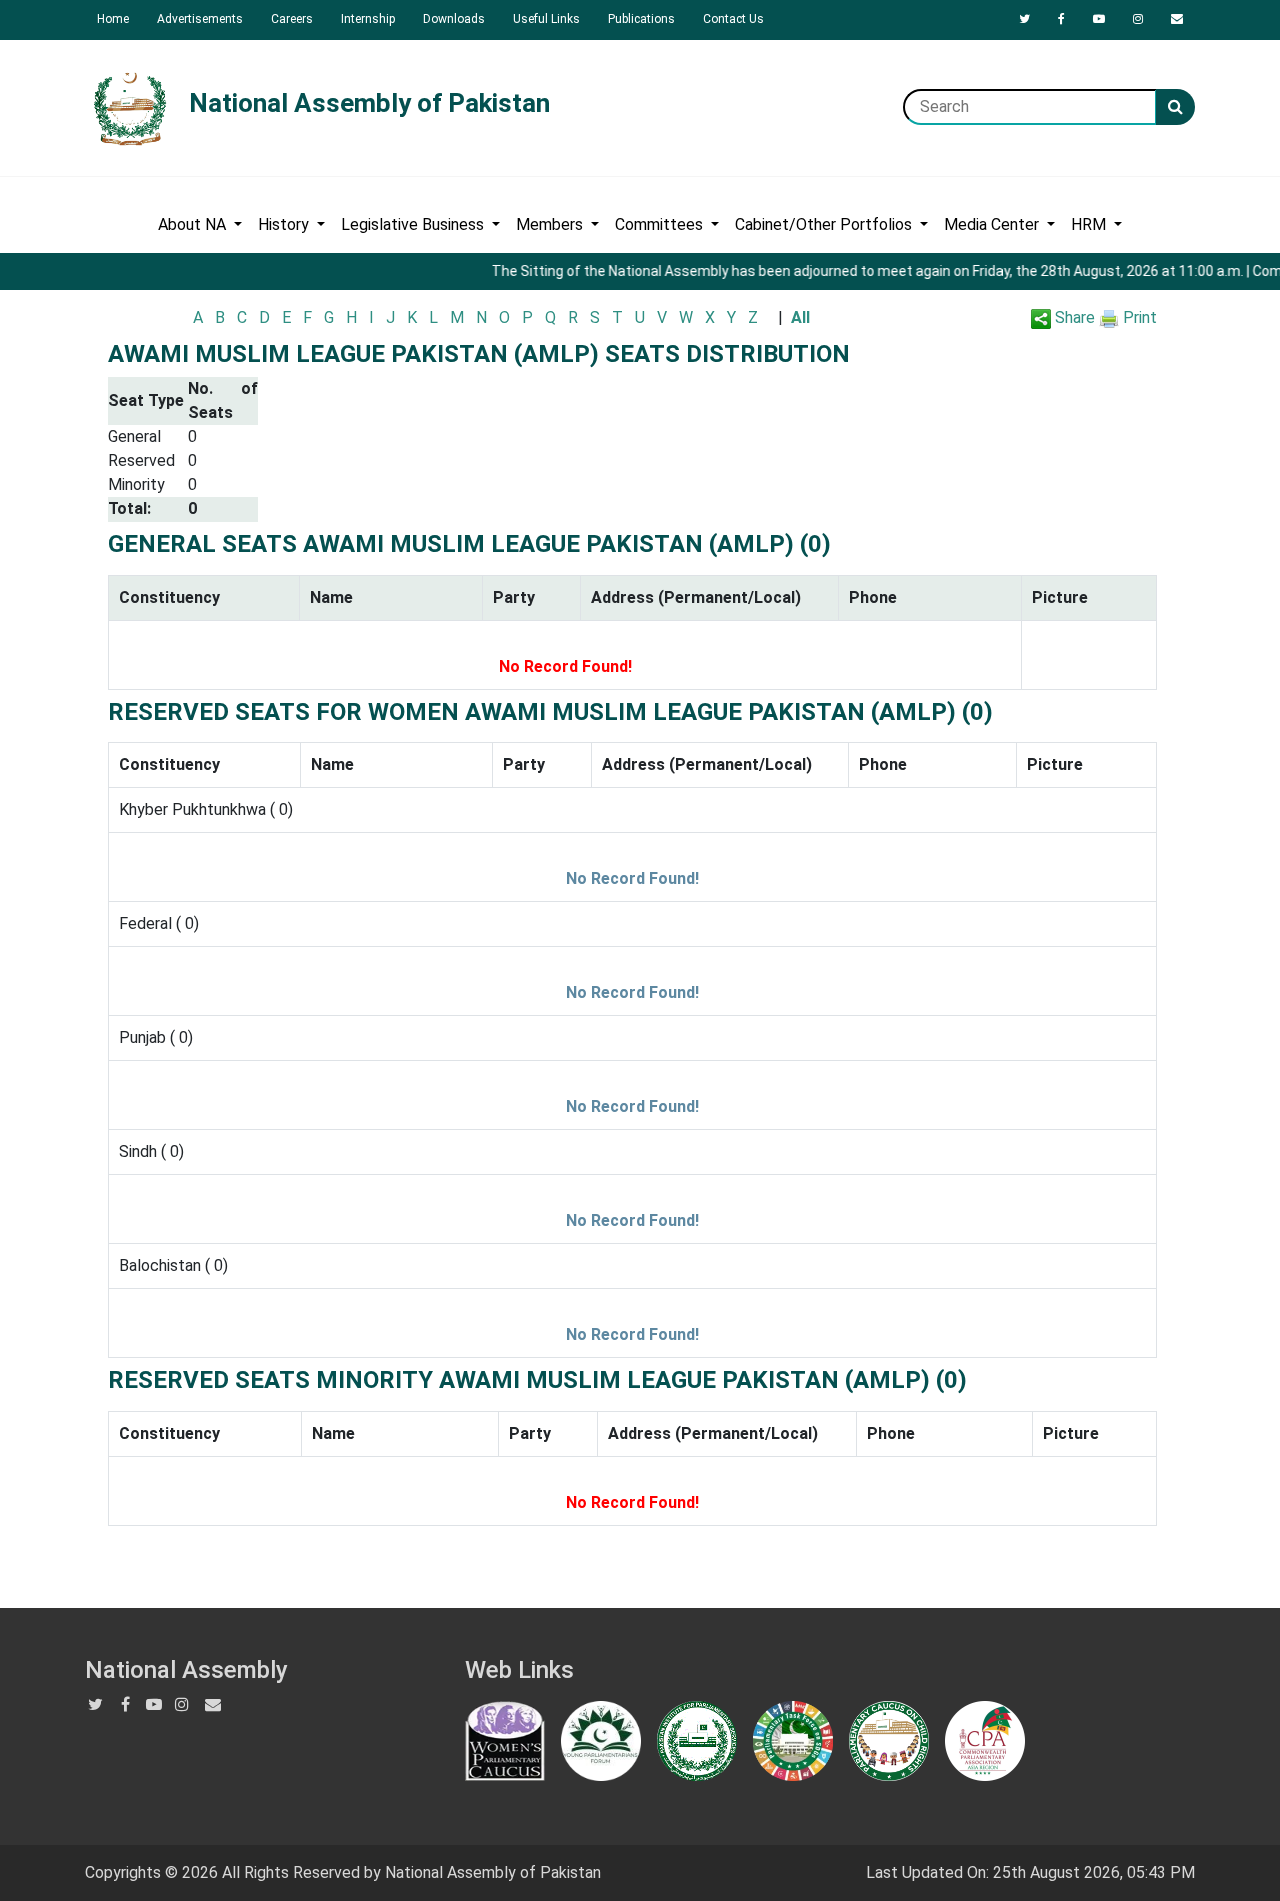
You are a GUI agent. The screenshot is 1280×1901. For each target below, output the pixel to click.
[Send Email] (1177, 19)
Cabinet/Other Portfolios (825, 224)
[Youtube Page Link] (1099, 19)
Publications (641, 19)
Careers (292, 19)
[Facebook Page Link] (1061, 19)
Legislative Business (414, 224)
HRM (1090, 224)
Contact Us (733, 19)
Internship (368, 19)
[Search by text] (1175, 107)
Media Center (993, 224)
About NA (194, 224)
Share (1073, 317)
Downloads (454, 19)
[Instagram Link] (1138, 19)
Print (1138, 317)
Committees (661, 224)
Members (551, 224)
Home (113, 19)
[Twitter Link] (1024, 19)
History (285, 224)
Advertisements (200, 19)
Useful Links (546, 19)
